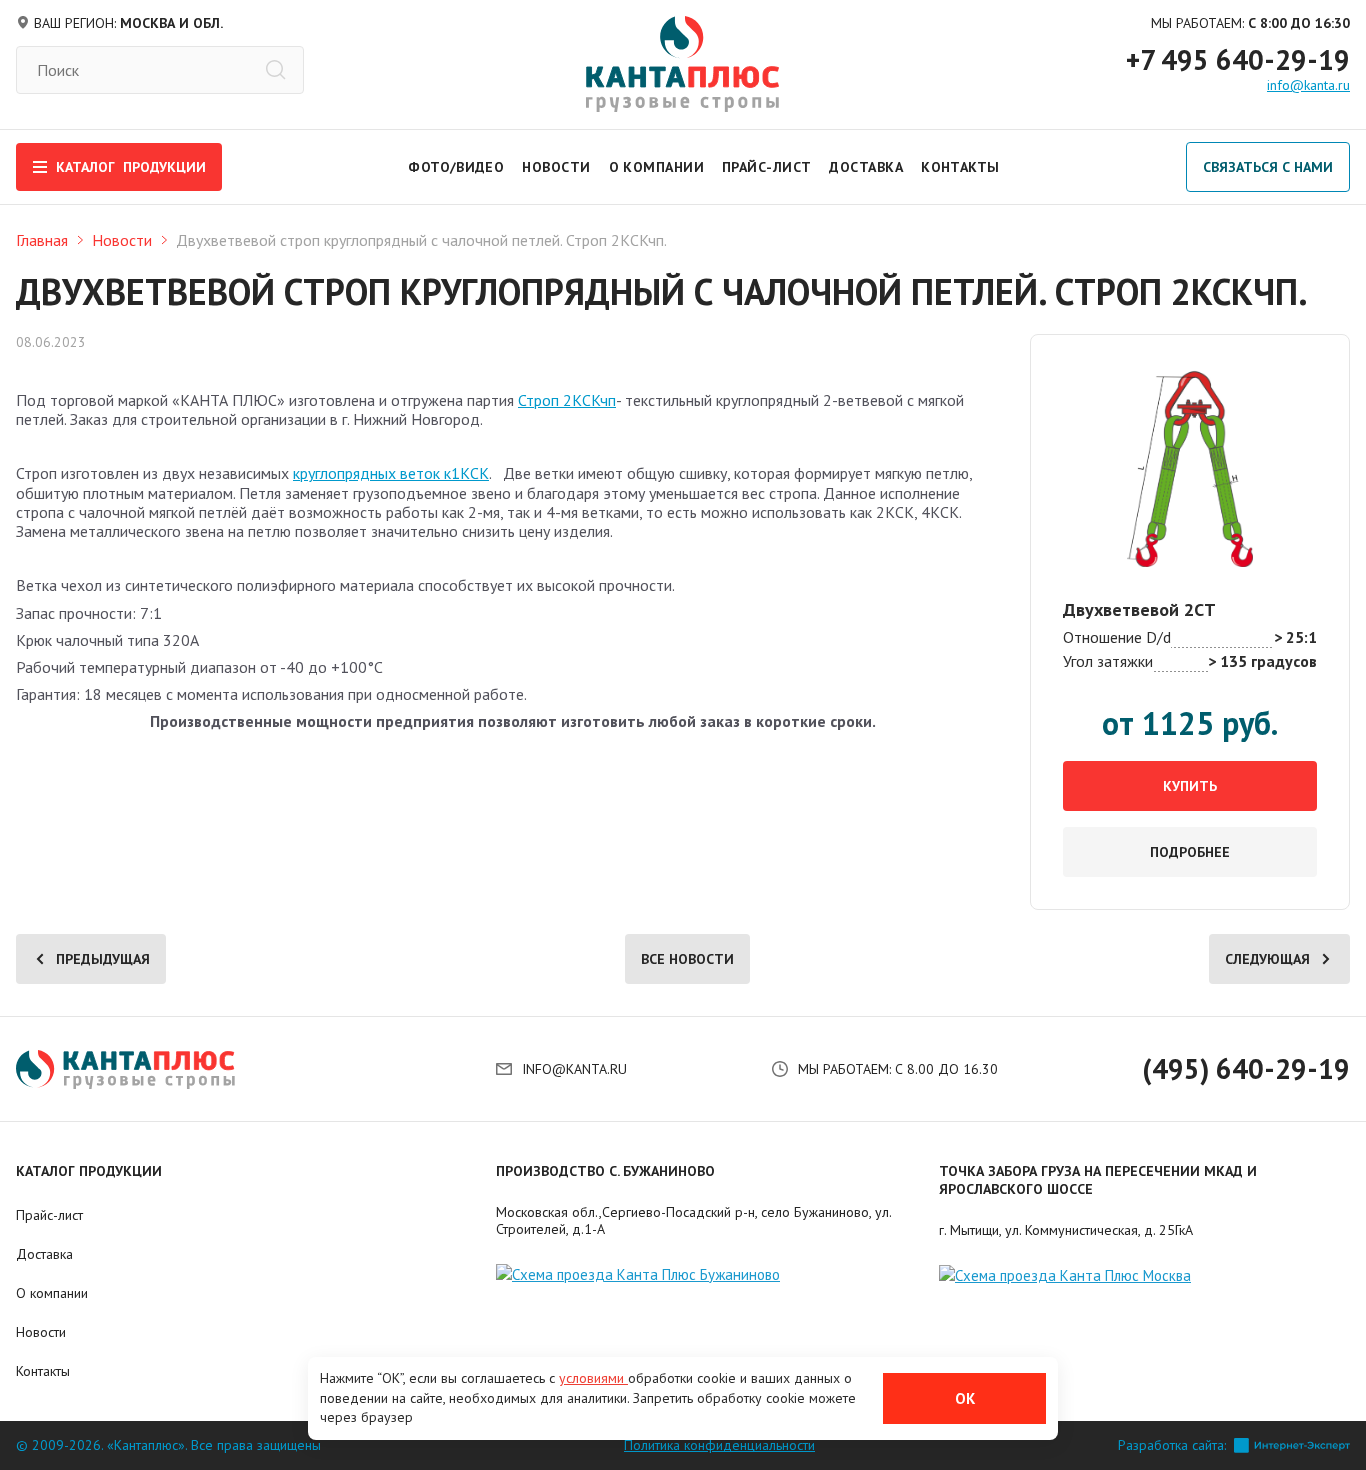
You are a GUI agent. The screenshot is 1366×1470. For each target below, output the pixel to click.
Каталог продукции (89, 1171)
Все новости (687, 959)
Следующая (1267, 959)
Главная (42, 240)
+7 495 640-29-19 (1238, 60)
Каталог (131, 167)
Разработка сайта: (1172, 1445)
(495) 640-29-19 (1246, 1069)
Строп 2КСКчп (567, 400)
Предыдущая (103, 959)
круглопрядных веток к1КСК (391, 473)
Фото (429, 167)
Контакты (960, 167)
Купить (1190, 786)
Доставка (866, 167)
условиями (593, 1378)
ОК (965, 1398)
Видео (480, 167)
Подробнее (1190, 852)
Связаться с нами (1268, 167)
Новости (556, 167)
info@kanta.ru (1308, 85)
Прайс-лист (766, 167)
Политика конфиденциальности (719, 1445)
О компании (656, 167)
